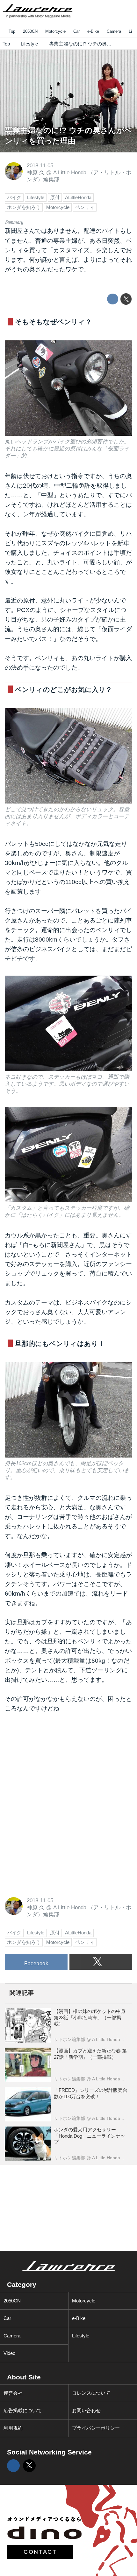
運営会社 (13, 2393)
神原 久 (36, 173)
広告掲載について (23, 2410)
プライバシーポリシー (96, 2428)
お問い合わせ (86, 2410)
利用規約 (13, 2428)
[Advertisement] (53, 1763)
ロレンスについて (91, 2393)
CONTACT (40, 2552)
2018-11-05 (40, 166)
